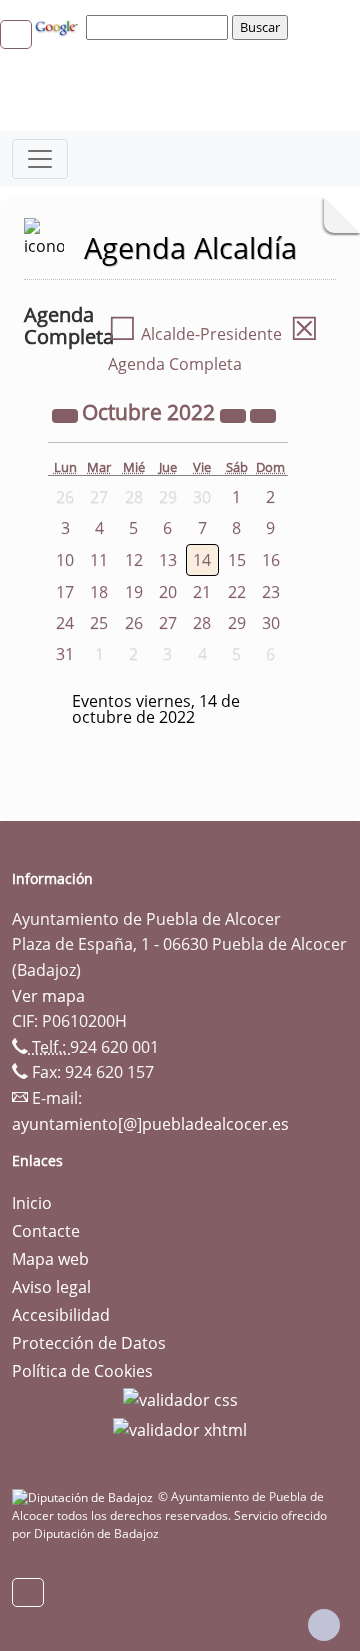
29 (237, 623)
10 (65, 560)
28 (202, 623)
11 (99, 560)
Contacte (46, 1231)
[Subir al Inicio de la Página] (324, 1625)
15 (237, 560)
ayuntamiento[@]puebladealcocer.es (150, 1124)
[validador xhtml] (180, 1428)
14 (202, 560)
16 (271, 560)
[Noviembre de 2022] (263, 414)
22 (237, 592)
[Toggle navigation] (40, 159)
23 (271, 592)
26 (134, 623)
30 (271, 623)
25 (99, 623)
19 (134, 592)
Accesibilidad (61, 1315)
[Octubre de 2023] (235, 414)
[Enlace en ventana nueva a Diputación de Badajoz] (85, 1496)
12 (134, 560)
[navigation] (160, 27)
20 (168, 592)
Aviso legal (51, 1287)
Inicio (32, 1203)
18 (99, 592)
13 (168, 560)
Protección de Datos (89, 1343)
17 (65, 592)
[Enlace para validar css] (180, 1399)
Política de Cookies (82, 1371)
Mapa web (50, 1259)
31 (65, 654)
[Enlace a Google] (59, 26)
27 (168, 623)
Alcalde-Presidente (195, 334)
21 (202, 592)
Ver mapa (48, 996)
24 (65, 623)
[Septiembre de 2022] (67, 414)
